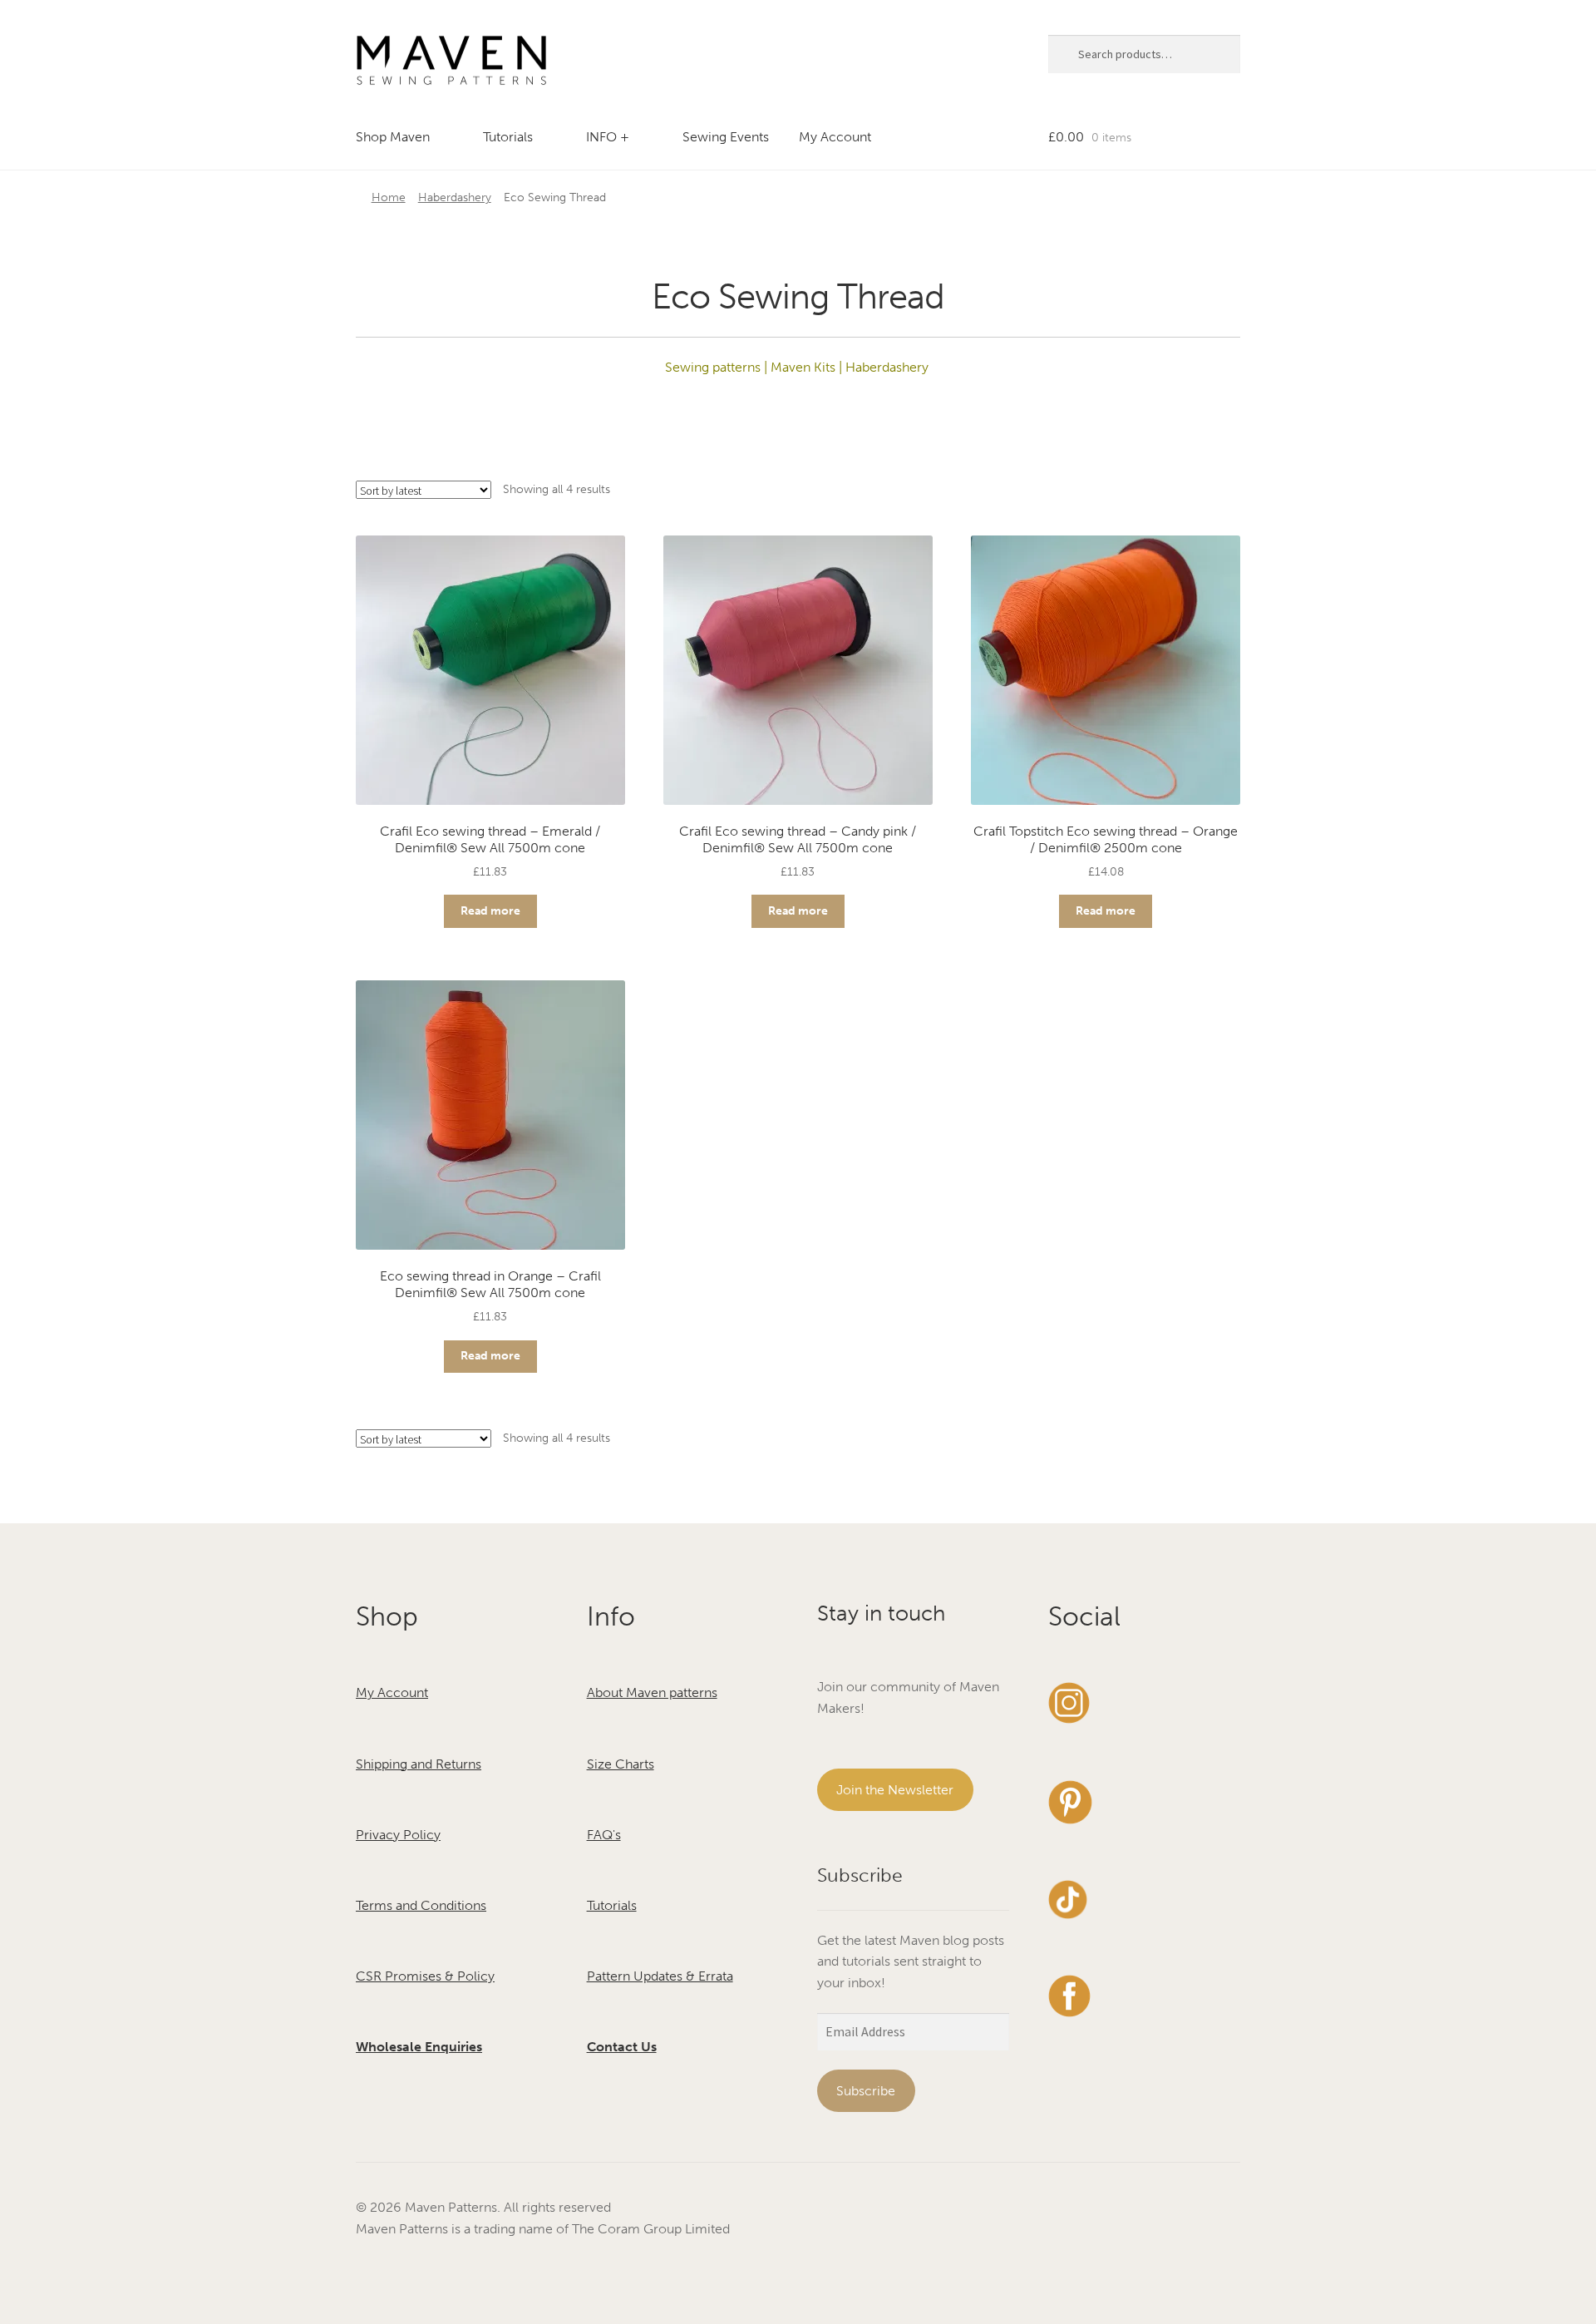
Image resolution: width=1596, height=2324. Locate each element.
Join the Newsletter (895, 1790)
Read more (490, 911)
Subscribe (866, 2091)
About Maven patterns (652, 1692)
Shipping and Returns (419, 1764)
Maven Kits (801, 367)
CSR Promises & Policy (425, 1976)
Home (389, 197)
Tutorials (508, 137)
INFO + (608, 137)
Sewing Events (726, 137)
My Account (835, 137)
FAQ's (604, 1835)
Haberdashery (455, 197)
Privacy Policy (398, 1835)
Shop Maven (393, 137)
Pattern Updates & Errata (660, 1976)
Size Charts (621, 1764)
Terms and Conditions (421, 1905)
